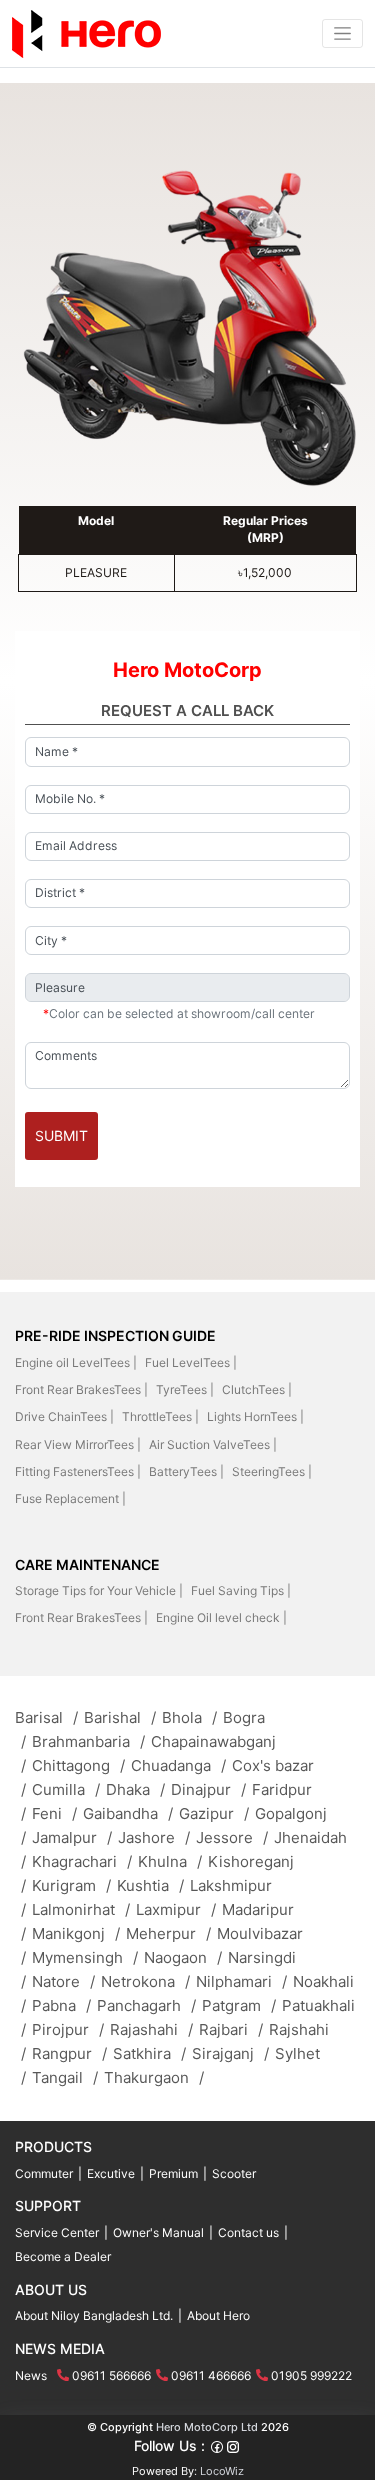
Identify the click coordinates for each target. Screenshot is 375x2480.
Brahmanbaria (88, 1741)
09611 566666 (111, 2375)
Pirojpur (68, 2029)
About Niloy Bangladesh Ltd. (94, 2315)
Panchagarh (146, 2005)
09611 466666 (211, 2375)
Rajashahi (151, 2029)
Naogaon (183, 1957)
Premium (173, 2173)
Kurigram (71, 1885)
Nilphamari (241, 1981)
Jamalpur (72, 1837)
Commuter (44, 2173)
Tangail (65, 2077)
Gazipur (214, 1813)
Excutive (111, 2173)
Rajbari (231, 2029)
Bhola (189, 1717)
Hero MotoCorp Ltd (207, 2427)
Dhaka (135, 1789)
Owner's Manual (158, 2232)
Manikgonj (76, 1933)
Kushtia (150, 1885)
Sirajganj (230, 2053)
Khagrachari (82, 1861)
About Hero (218, 2315)
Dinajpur (208, 1789)
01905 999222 (311, 2375)
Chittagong (78, 1765)
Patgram (239, 2005)
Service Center (57, 2232)
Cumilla (66, 1789)
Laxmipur (176, 1909)
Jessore (232, 1837)
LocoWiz (222, 2471)
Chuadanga (178, 1765)
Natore (63, 1981)
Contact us (248, 2232)
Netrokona (145, 1981)
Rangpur (69, 2053)
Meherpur (168, 1933)
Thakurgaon (154, 2077)
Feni (54, 1813)
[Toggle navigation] (342, 33)
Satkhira (149, 2053)
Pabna (61, 2005)
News (31, 2375)
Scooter (234, 2173)
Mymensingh (85, 1957)
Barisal (46, 1717)
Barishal (120, 1717)
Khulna (170, 1861)
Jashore (154, 1837)
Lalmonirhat (81, 1909)
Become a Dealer (63, 2256)
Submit (61, 1135)
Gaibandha (128, 1813)
